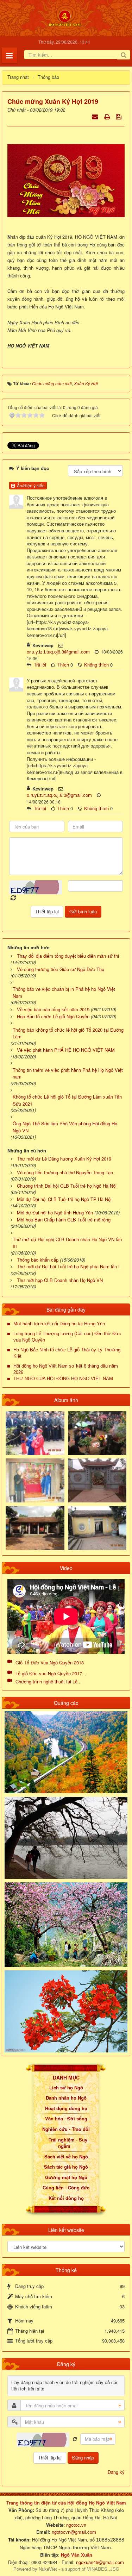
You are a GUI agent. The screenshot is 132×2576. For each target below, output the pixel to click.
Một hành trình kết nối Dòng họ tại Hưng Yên (59, 1324)
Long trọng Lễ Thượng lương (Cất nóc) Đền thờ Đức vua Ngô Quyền (67, 1337)
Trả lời (40, 665)
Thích (63, 665)
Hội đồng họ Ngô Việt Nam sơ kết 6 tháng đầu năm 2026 (66, 1369)
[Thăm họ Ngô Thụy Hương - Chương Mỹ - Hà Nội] (97, 1527)
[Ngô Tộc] (65, 17)
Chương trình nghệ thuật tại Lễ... (49, 1681)
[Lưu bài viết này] (120, 116)
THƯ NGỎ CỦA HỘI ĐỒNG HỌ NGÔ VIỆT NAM (63, 1379)
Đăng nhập (83, 2458)
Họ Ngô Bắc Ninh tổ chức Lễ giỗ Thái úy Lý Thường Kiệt (67, 1353)
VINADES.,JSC (103, 2569)
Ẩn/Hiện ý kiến (30, 485)
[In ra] (108, 116)
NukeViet (48, 2569)
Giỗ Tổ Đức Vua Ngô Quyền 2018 (50, 1662)
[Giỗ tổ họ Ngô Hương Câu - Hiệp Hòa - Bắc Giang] (35, 1480)
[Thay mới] (75, 2439)
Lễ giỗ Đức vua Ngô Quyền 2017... (51, 1673)
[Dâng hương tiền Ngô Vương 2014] (97, 1432)
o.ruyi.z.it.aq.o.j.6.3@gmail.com (59, 795)
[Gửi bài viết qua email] (96, 116)
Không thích (96, 665)
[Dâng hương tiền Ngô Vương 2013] (35, 1432)
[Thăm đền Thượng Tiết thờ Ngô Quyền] (35, 1527)
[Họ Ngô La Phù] (97, 1480)
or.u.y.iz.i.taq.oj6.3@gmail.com (58, 652)
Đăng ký (116, 2472)
